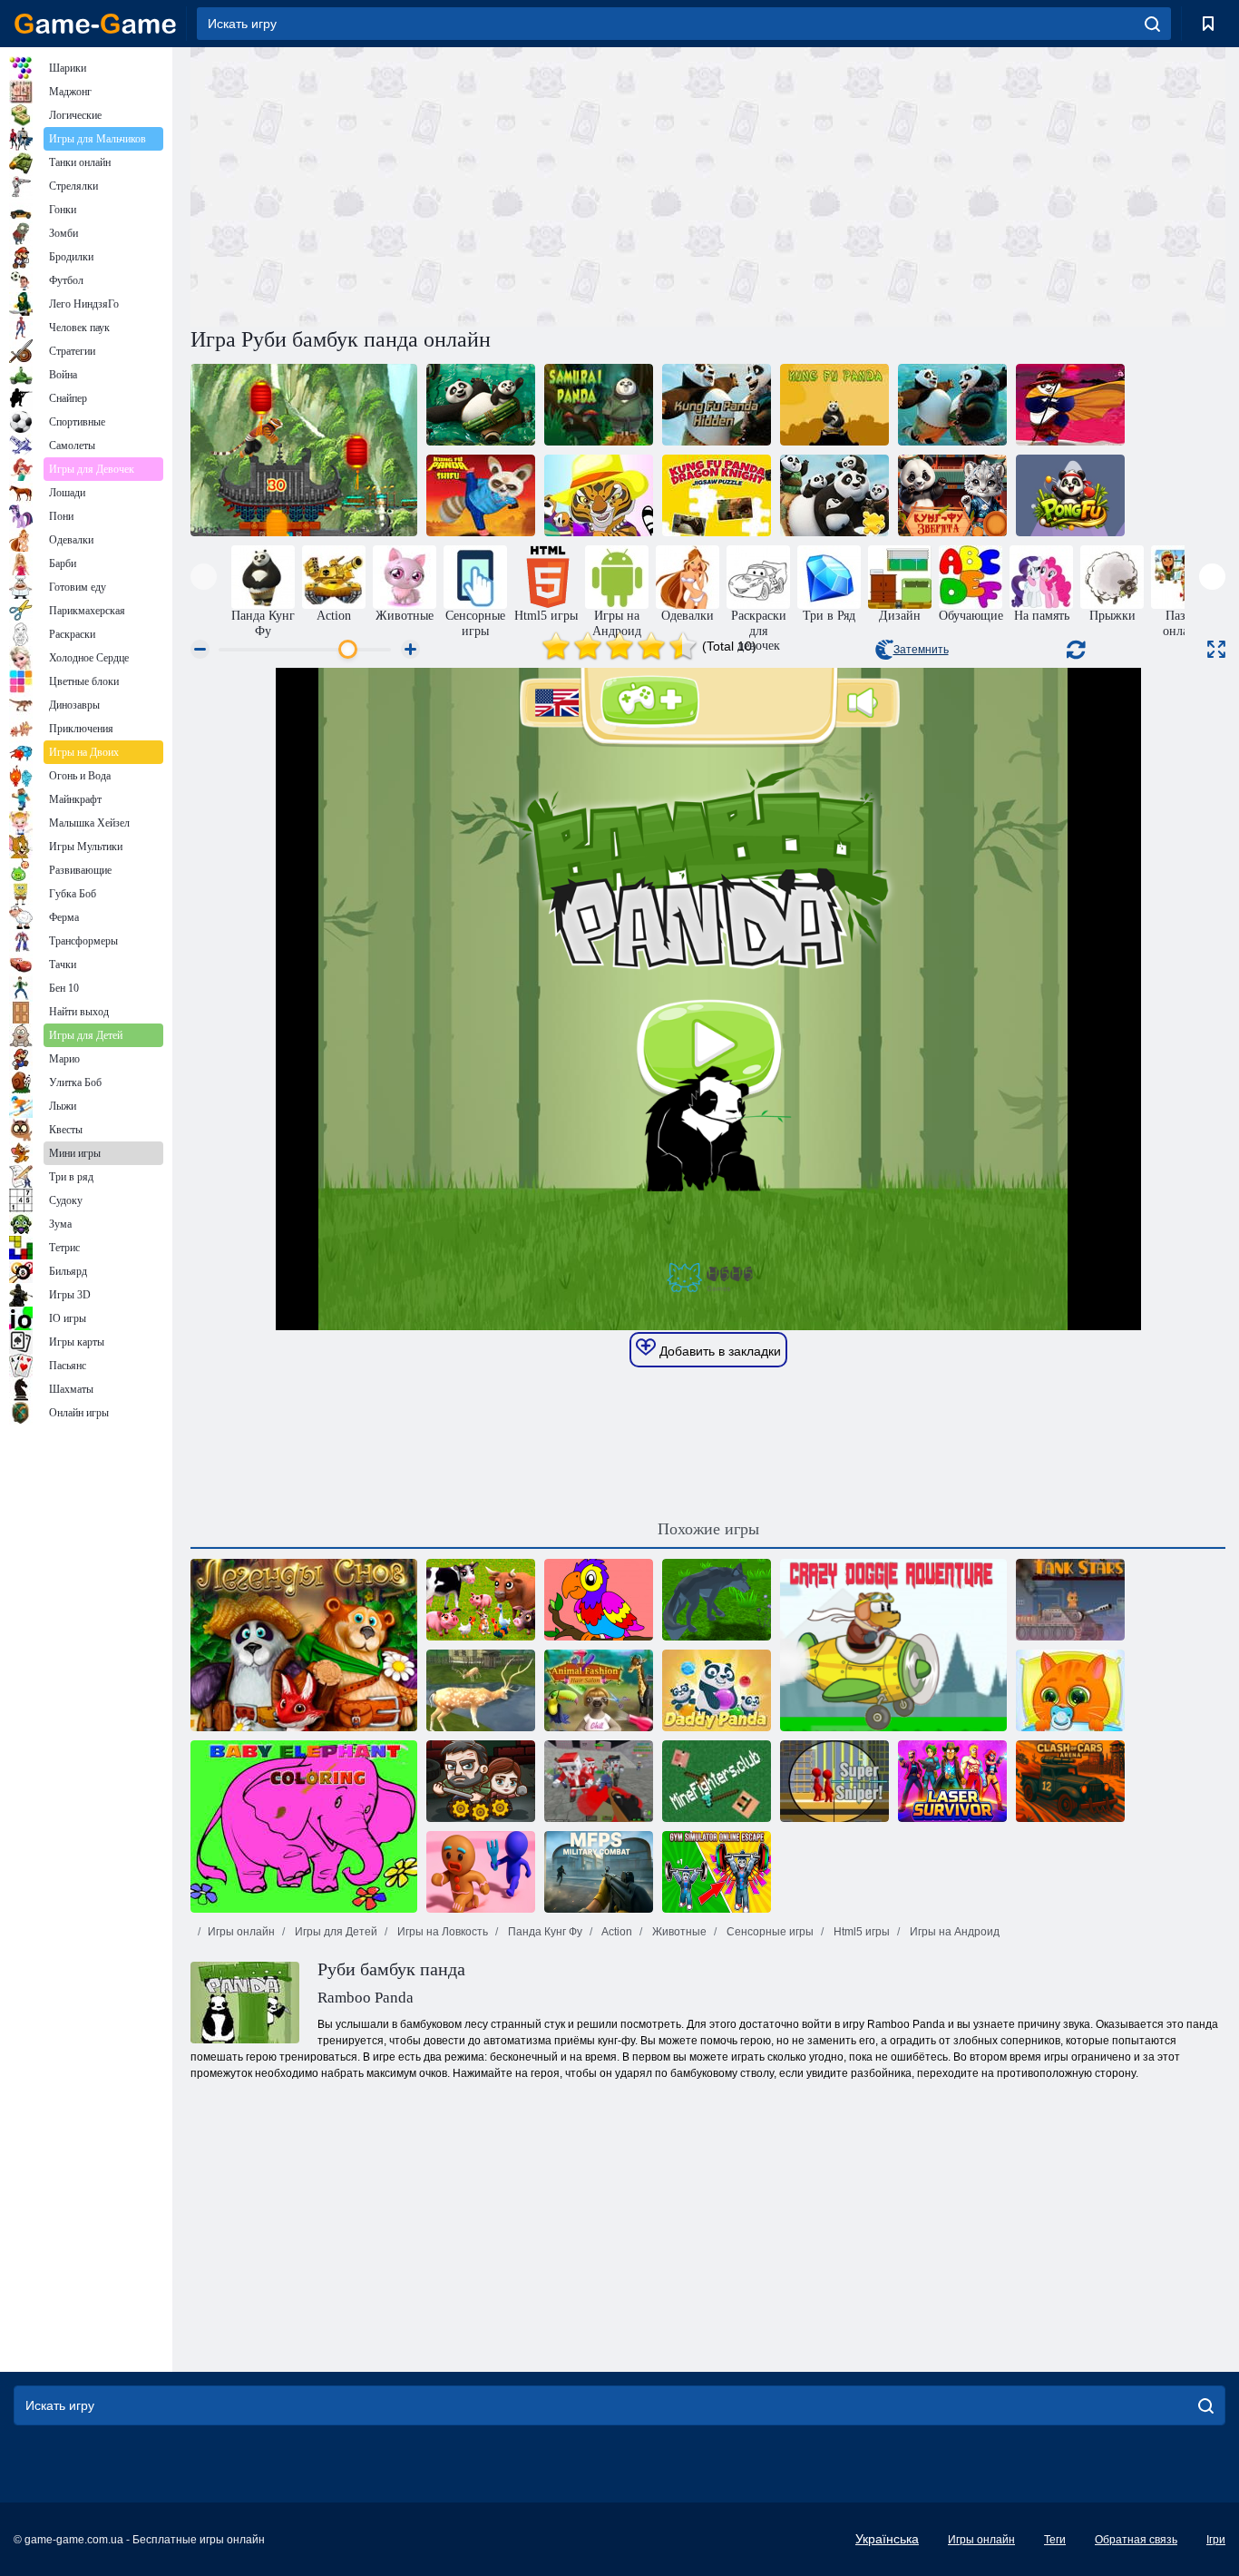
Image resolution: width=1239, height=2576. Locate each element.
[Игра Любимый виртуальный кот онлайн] (1070, 1690)
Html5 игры (860, 1932)
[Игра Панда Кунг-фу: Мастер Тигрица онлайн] (599, 495)
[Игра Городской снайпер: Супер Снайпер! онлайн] (834, 1781)
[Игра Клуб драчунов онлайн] (717, 1781)
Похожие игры (708, 1529)
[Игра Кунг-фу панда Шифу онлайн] (481, 495)
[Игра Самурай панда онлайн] (599, 405)
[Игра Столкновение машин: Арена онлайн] (1070, 1781)
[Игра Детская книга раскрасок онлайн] (599, 1600)
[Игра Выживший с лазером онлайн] (952, 1781)
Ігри (1216, 2540)
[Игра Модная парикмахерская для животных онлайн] (599, 1690)
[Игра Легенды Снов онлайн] (304, 1645)
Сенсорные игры (769, 1932)
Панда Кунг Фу (544, 1932)
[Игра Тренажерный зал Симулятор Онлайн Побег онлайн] (717, 1872)
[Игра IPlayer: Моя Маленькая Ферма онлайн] (481, 1600)
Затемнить (921, 650)
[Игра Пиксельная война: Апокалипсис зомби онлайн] (599, 1781)
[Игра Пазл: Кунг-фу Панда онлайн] (834, 495)
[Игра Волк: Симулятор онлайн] (717, 1600)
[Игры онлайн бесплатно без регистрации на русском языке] (95, 24)
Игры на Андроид (953, 1932)
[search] (1152, 24)
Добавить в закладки (718, 1351)
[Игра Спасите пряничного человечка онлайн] (481, 1872)
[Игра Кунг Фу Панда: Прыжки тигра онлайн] (304, 450)
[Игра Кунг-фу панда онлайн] (834, 405)
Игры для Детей (335, 1932)
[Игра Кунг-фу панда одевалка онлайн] (1070, 405)
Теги (1055, 2540)
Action (616, 1932)
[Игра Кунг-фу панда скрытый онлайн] (717, 405)
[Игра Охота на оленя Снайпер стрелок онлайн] (481, 1690)
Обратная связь (1136, 2540)
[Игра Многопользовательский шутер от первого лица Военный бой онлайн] (599, 1872)
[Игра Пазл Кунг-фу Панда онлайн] (952, 405)
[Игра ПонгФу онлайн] (1070, 495)
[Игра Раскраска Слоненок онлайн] (304, 1827)
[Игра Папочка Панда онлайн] (717, 1690)
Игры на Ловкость (441, 1932)
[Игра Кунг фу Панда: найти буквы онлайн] (481, 405)
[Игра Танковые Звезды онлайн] (1070, 1600)
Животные (678, 1932)
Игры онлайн (241, 1932)
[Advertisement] (449, 184)
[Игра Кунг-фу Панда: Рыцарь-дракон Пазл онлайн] (717, 495)
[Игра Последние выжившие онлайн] (481, 1781)
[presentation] (204, 577)
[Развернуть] (1216, 649)
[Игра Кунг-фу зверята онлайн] (952, 495)
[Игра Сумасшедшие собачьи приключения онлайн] (893, 1645)
